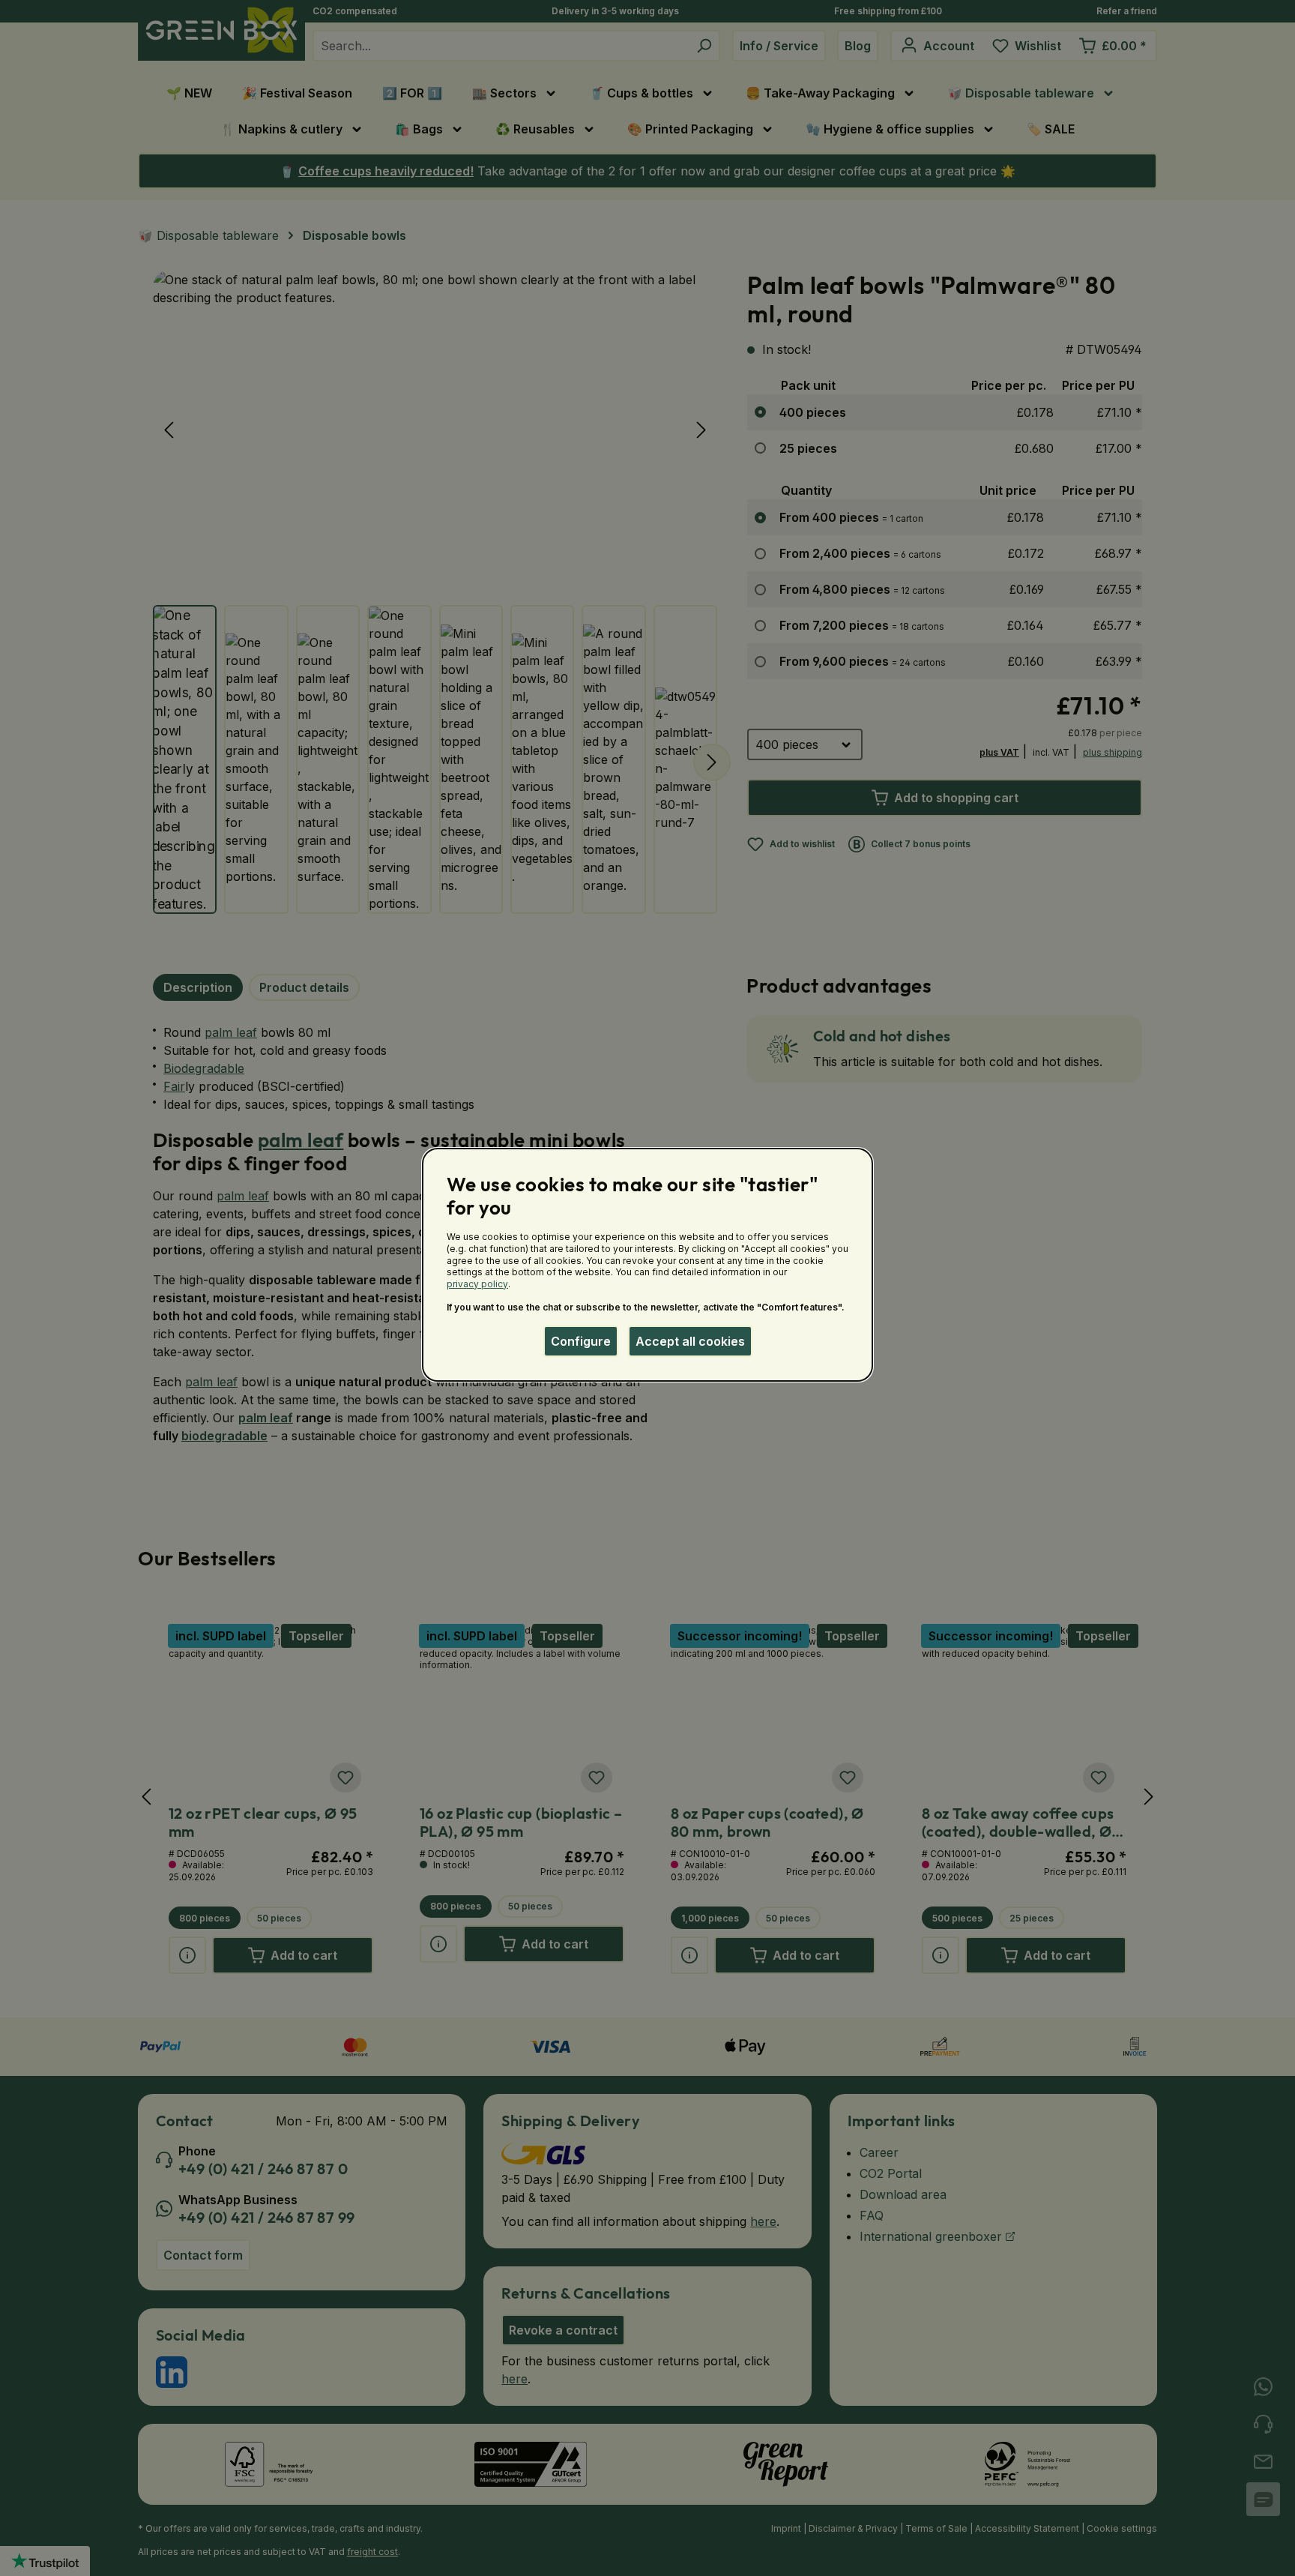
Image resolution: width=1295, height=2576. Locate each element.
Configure (581, 1341)
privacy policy (477, 1284)
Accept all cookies (690, 1341)
